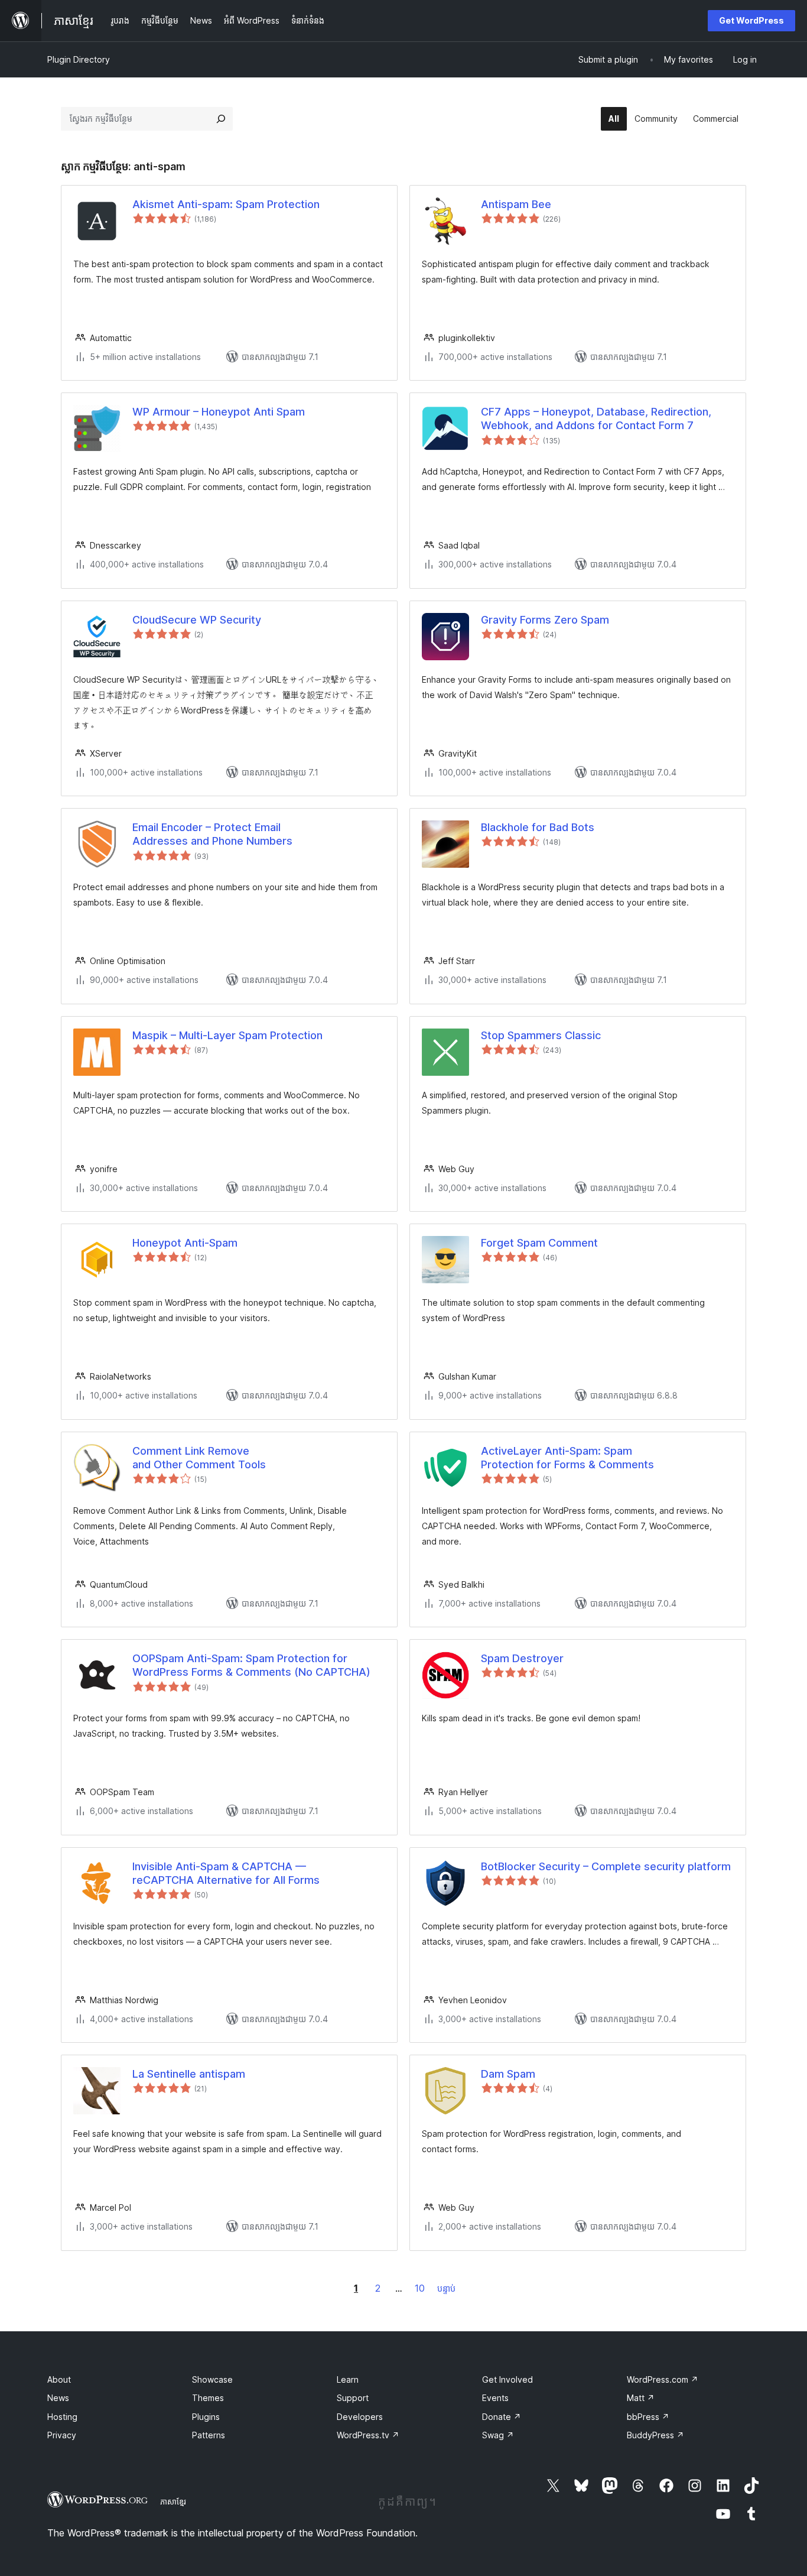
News (58, 2398)
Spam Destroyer (522, 1658)
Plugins (206, 2417)
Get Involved (507, 2379)
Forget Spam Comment (539, 1243)
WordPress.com (663, 2379)
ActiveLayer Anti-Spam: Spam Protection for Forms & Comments (567, 1458)
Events (495, 2398)
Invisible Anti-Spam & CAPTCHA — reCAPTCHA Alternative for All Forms (226, 1873)
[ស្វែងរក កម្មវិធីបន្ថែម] (221, 119)
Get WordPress (751, 20)
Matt (641, 2398)
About (59, 2379)
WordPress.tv (368, 2435)
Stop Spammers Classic (541, 1035)
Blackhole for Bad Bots (538, 827)
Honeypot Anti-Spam (185, 1243)
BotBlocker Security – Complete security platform (606, 1866)
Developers (360, 2417)
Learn (348, 2379)
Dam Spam (508, 2074)
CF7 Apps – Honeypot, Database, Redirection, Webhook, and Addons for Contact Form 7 (596, 418)
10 (420, 2288)
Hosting (62, 2417)
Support (353, 2398)
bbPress (648, 2417)
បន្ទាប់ (446, 2288)
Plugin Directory (79, 59)
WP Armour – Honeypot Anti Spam (219, 412)
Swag (498, 2435)
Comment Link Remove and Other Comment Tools (199, 1458)
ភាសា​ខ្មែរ (173, 2502)
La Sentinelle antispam (189, 2074)
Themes (208, 2398)
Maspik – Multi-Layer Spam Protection (227, 1035)
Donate (502, 2417)
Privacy (62, 2435)
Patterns (209, 2435)
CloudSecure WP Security (197, 620)
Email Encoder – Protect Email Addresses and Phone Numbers (212, 834)
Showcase (212, 2379)
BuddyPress (655, 2435)
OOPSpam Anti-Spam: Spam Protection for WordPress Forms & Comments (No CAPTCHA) (251, 1665)
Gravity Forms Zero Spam (545, 620)
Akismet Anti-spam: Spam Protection (226, 204)
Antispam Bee (516, 204)
